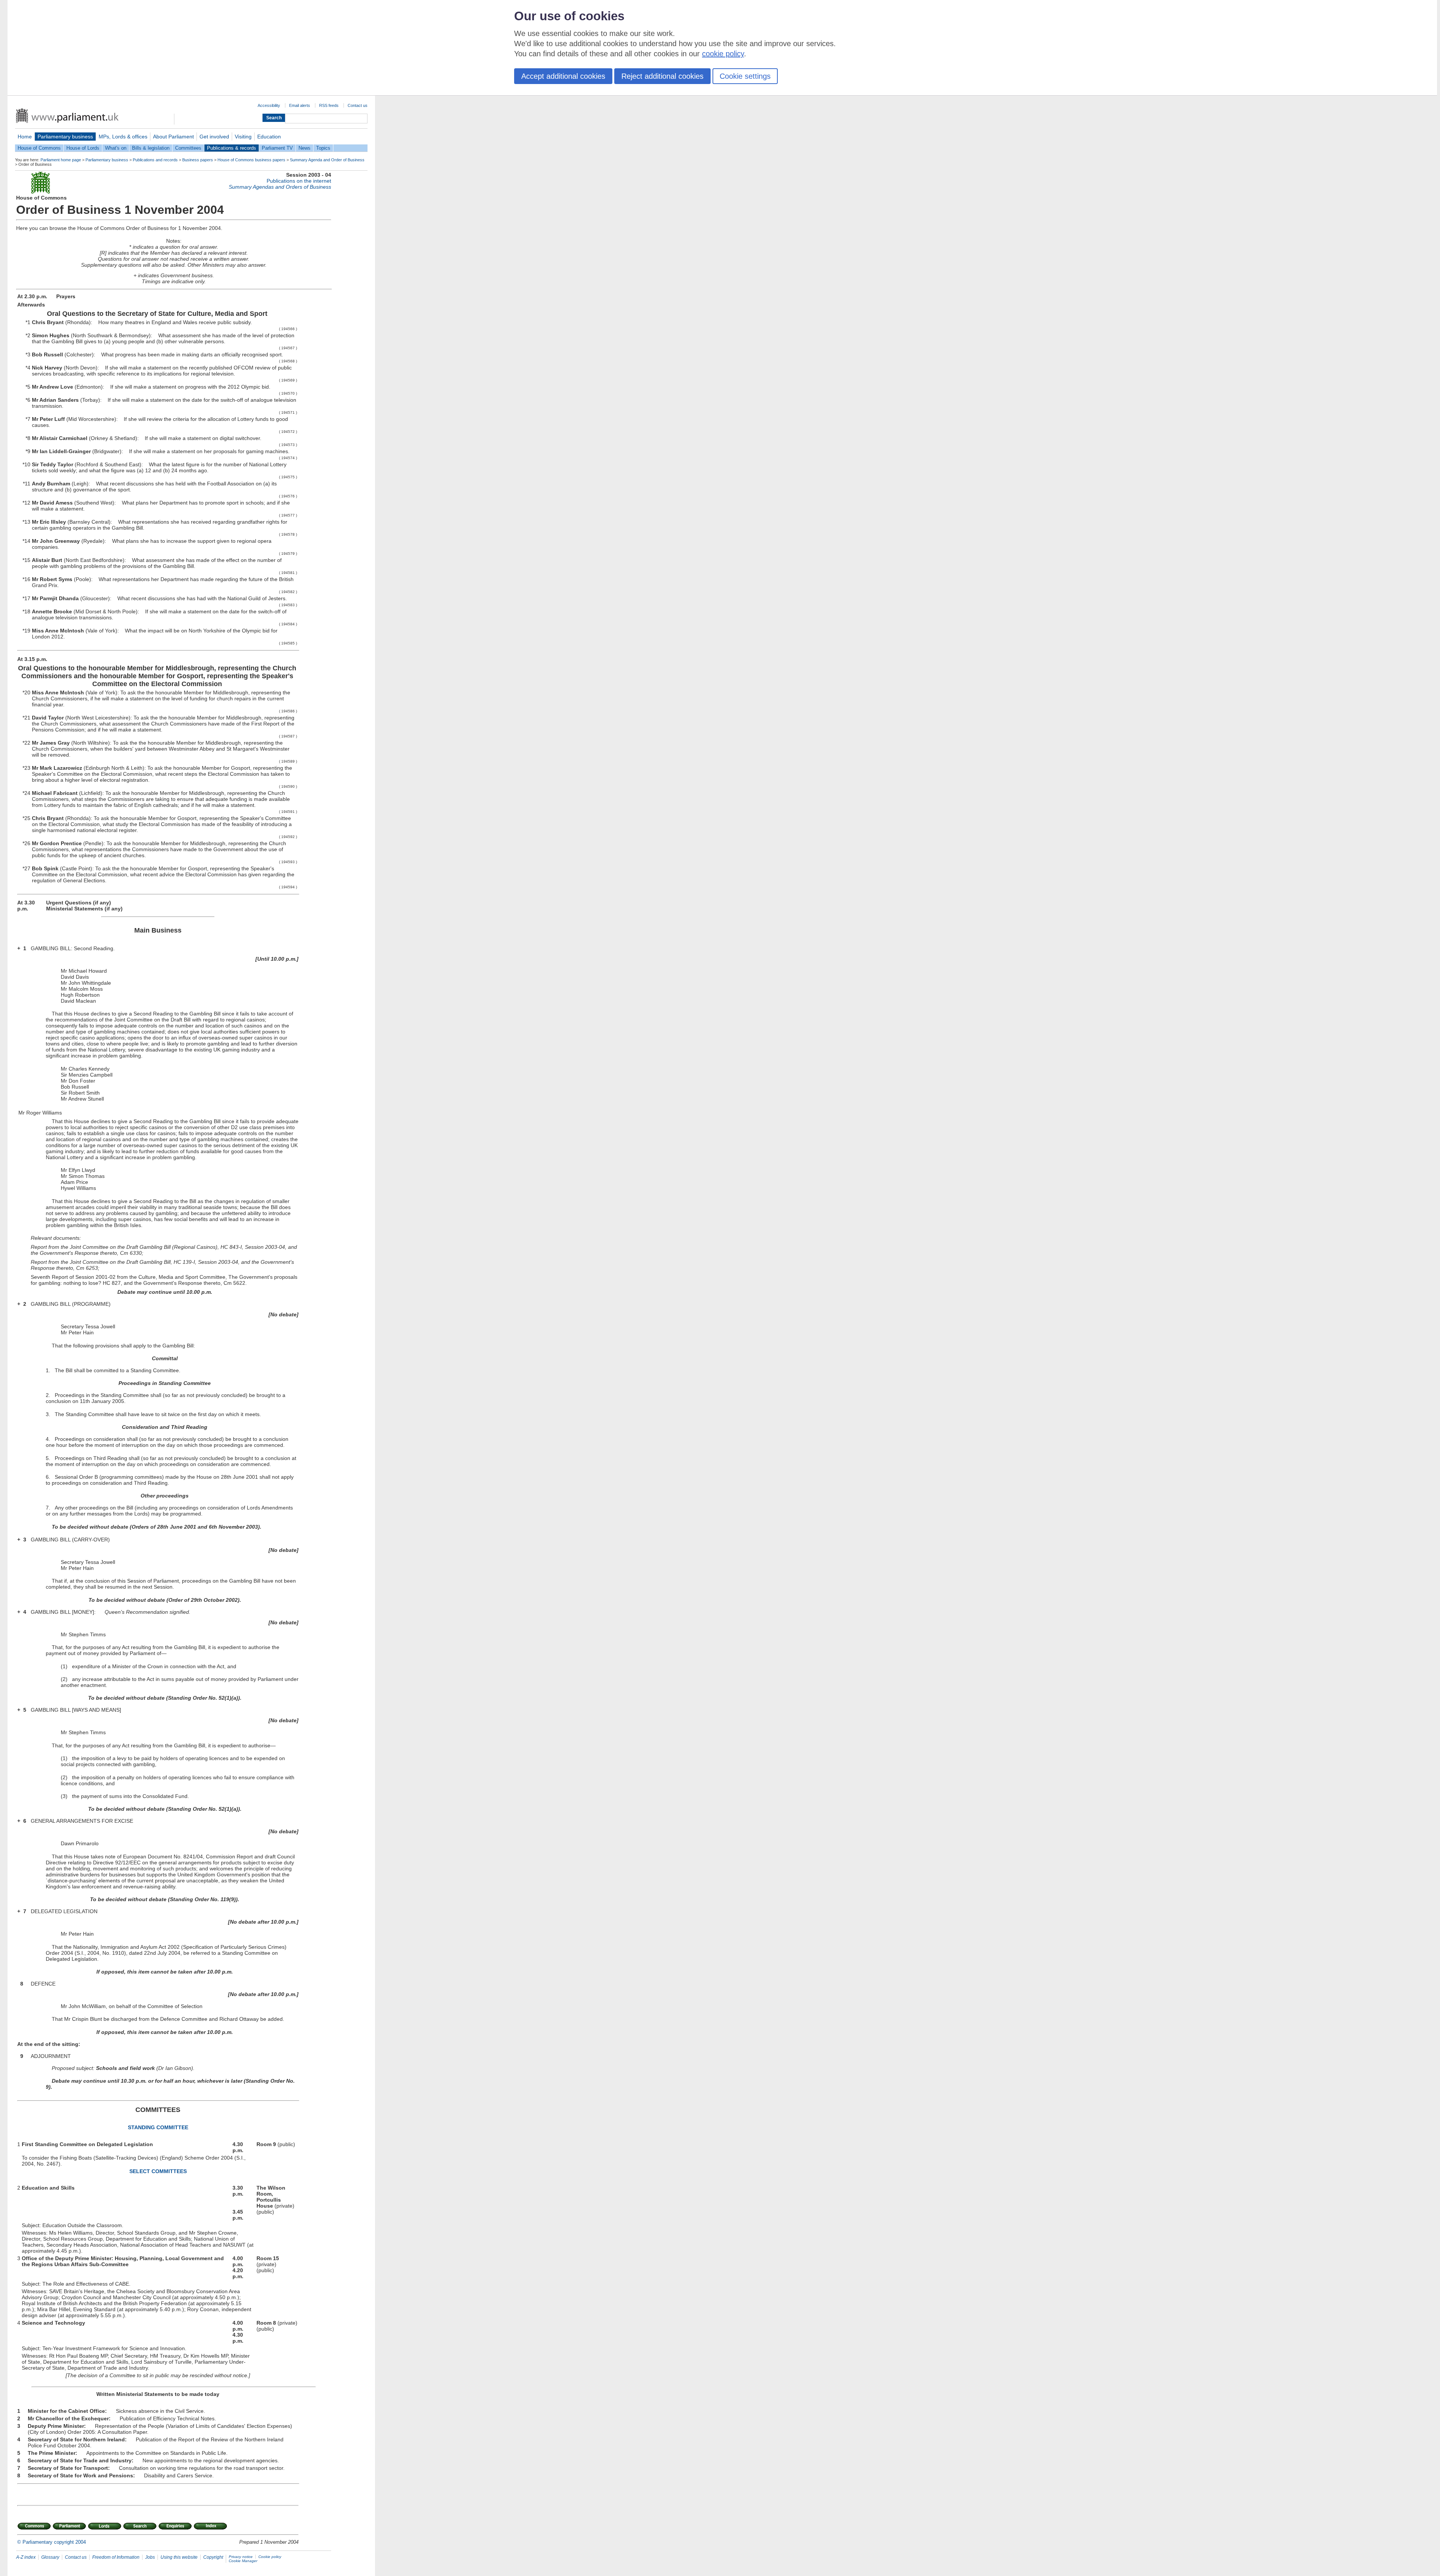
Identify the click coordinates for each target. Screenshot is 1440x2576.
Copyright (213, 2557)
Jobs (150, 2557)
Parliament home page (61, 160)
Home (25, 137)
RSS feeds (329, 105)
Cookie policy (270, 2557)
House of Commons (39, 148)
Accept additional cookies (563, 76)
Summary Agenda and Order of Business (327, 160)
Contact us (358, 105)
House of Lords (83, 148)
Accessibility (269, 105)
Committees (188, 148)
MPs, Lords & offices (123, 137)
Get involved (214, 137)
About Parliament (173, 137)
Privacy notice (241, 2557)
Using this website (179, 2557)
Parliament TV (277, 148)
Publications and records (155, 160)
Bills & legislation (151, 148)
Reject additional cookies (662, 76)
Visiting (243, 137)
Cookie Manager (243, 2561)
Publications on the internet (299, 181)
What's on (116, 148)
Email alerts (300, 105)
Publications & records (232, 148)
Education (269, 137)
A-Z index (26, 2557)
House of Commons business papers (251, 160)
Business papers (198, 160)
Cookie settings (745, 76)
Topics (323, 148)
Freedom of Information (116, 2557)
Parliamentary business (65, 137)
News (304, 148)
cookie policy (723, 54)
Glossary (50, 2557)
